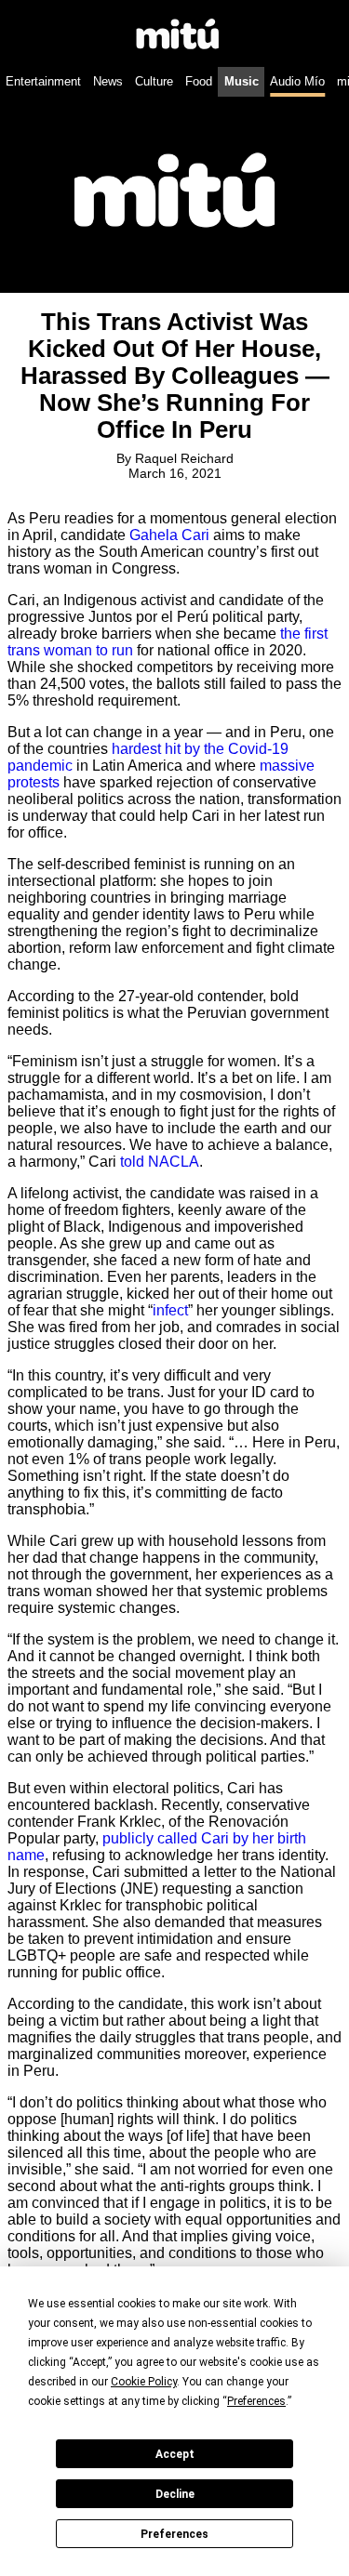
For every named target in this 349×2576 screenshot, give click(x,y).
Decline (175, 2494)
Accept (175, 2454)
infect (170, 1310)
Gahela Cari (169, 535)
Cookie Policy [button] (144, 2382)
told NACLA (160, 1162)
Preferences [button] (256, 2401)
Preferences (174, 2534)
